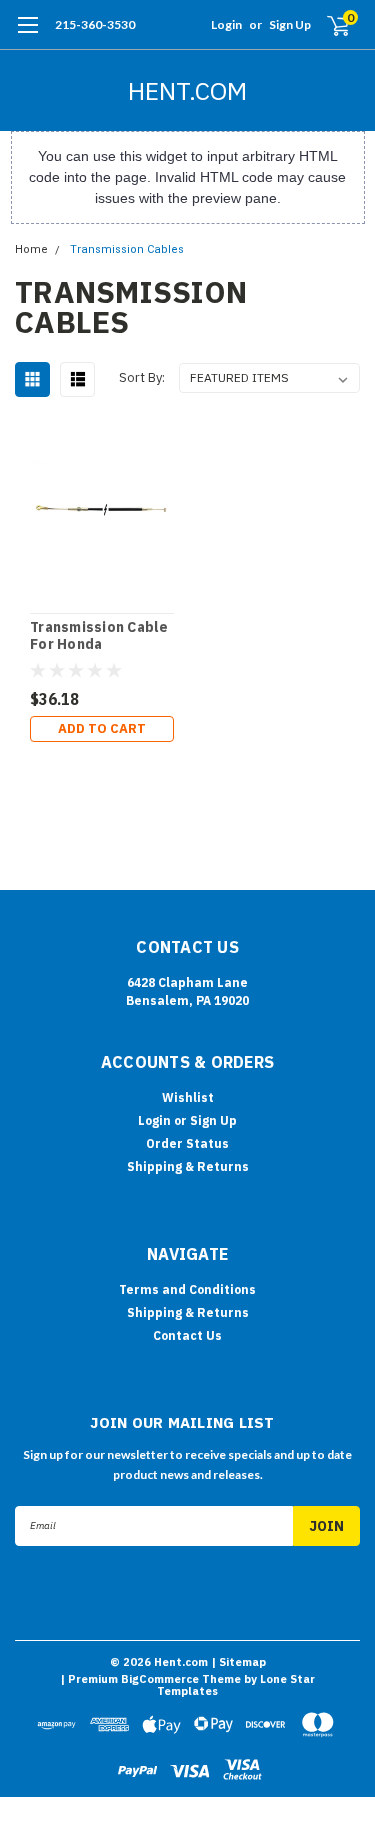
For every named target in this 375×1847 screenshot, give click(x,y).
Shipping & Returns (188, 1166)
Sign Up (290, 24)
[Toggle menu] (27, 35)
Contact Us (187, 1335)
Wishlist (188, 1097)
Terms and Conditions (187, 1289)
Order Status (187, 1143)
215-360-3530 (95, 24)
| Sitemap (238, 1662)
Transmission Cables (127, 249)
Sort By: (142, 377)
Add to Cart (102, 728)
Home (31, 249)
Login (226, 24)
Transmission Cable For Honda (99, 636)
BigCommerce (160, 1679)
